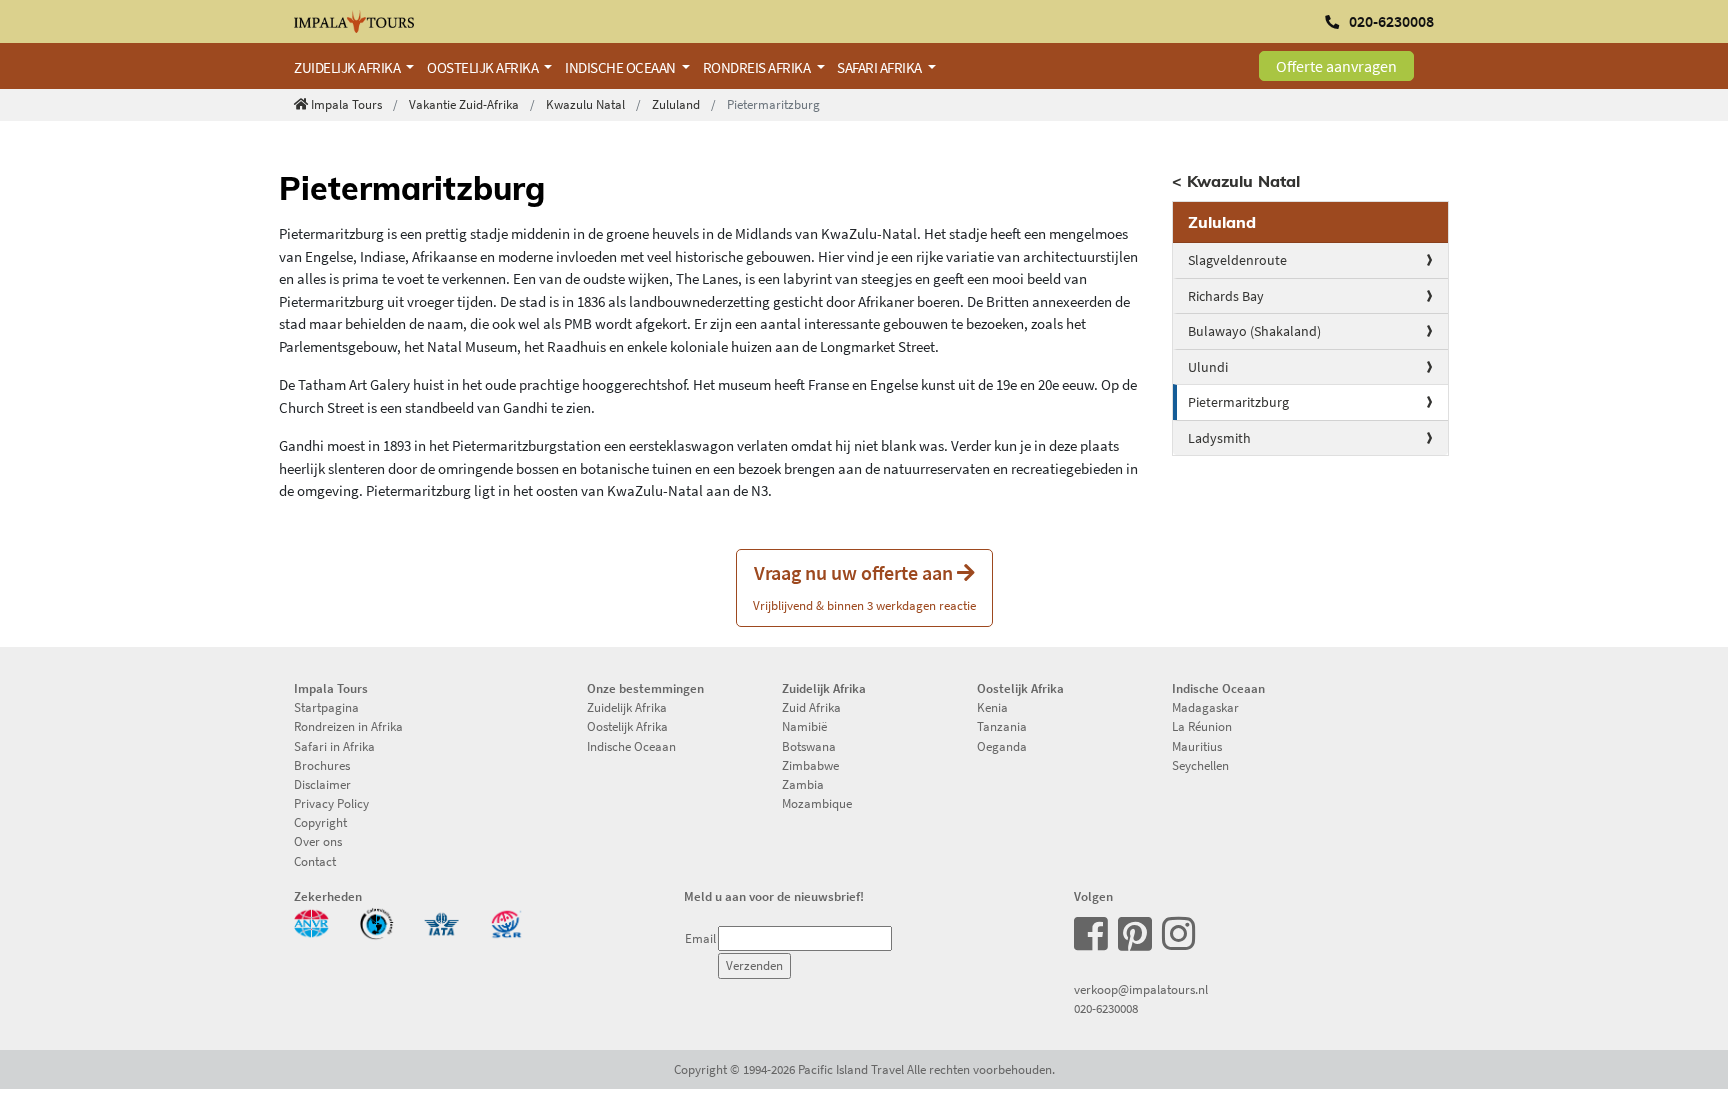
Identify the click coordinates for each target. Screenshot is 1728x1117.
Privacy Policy (331, 803)
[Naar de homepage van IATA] (441, 922)
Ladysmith (1219, 438)
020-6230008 (1106, 1008)
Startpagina (326, 707)
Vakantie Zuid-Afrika (464, 104)
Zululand (676, 104)
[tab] (1311, 222)
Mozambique (817, 803)
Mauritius (1197, 746)
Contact (315, 861)
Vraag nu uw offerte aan (864, 586)
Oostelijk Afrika (627, 726)
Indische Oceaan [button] (621, 67)
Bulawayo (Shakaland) (1254, 331)
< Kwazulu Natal (1236, 181)
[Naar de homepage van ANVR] (311, 922)
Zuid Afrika (811, 707)
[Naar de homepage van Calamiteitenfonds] (376, 922)
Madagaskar (1205, 707)
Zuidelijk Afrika (627, 707)
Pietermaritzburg (1238, 402)
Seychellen (1200, 765)
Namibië (804, 726)
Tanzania (1002, 726)
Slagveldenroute (1237, 260)
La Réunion (1202, 726)
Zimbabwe (810, 765)
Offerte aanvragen (1336, 66)
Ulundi (1208, 367)
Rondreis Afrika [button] (758, 67)
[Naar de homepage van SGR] (506, 922)
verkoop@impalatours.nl (1141, 989)
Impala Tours (346, 104)
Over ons (318, 841)
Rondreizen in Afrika (348, 726)
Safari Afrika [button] (880, 67)
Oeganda (1002, 746)
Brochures (322, 765)
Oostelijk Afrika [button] (484, 67)
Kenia (992, 707)
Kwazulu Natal (585, 104)
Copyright (320, 822)
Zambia (803, 784)
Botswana (809, 746)
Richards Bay (1226, 296)
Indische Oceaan (631, 746)
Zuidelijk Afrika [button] (348, 67)
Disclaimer (322, 784)
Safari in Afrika (334, 746)
